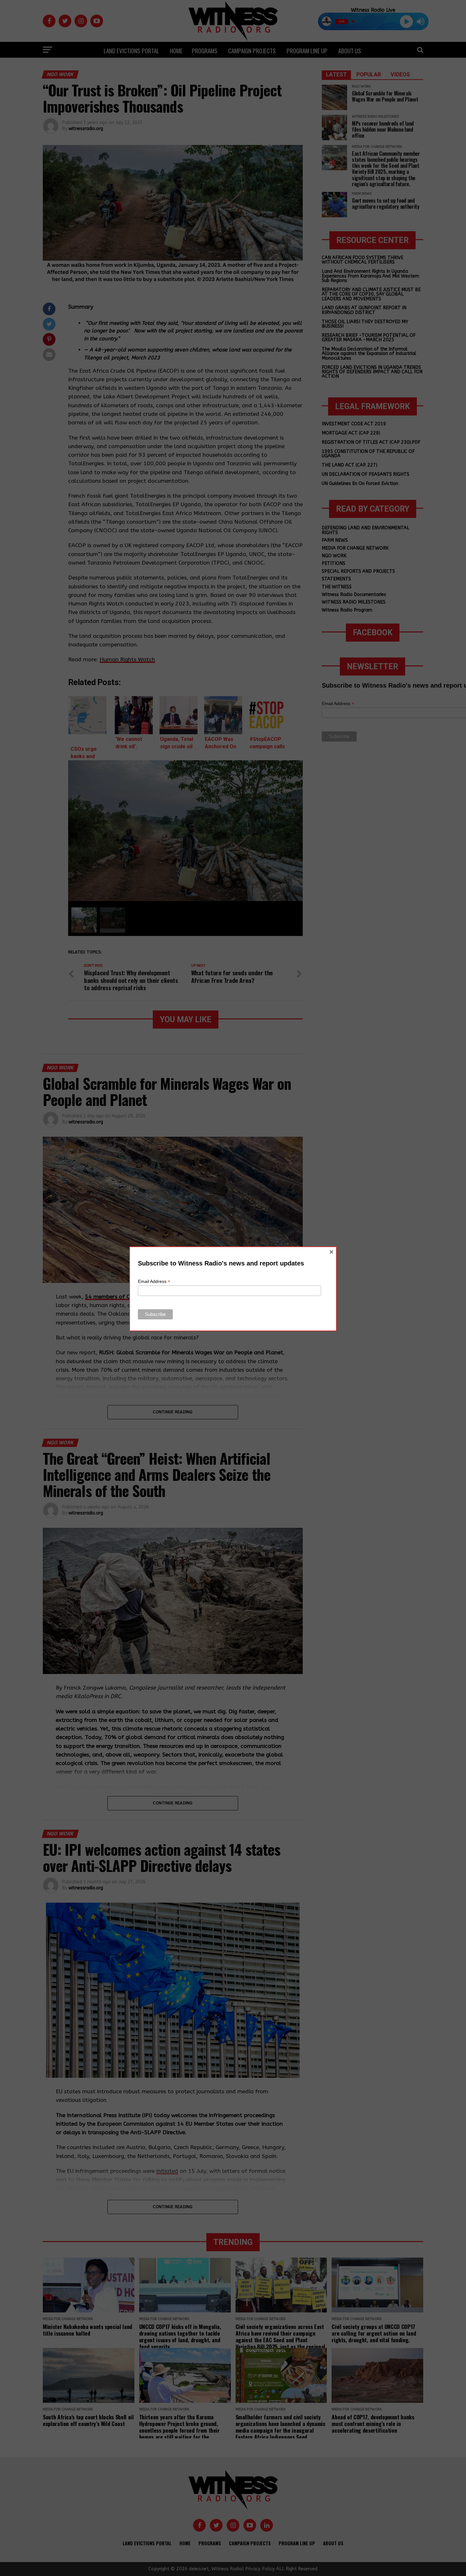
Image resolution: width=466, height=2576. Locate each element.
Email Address (154, 1281)
